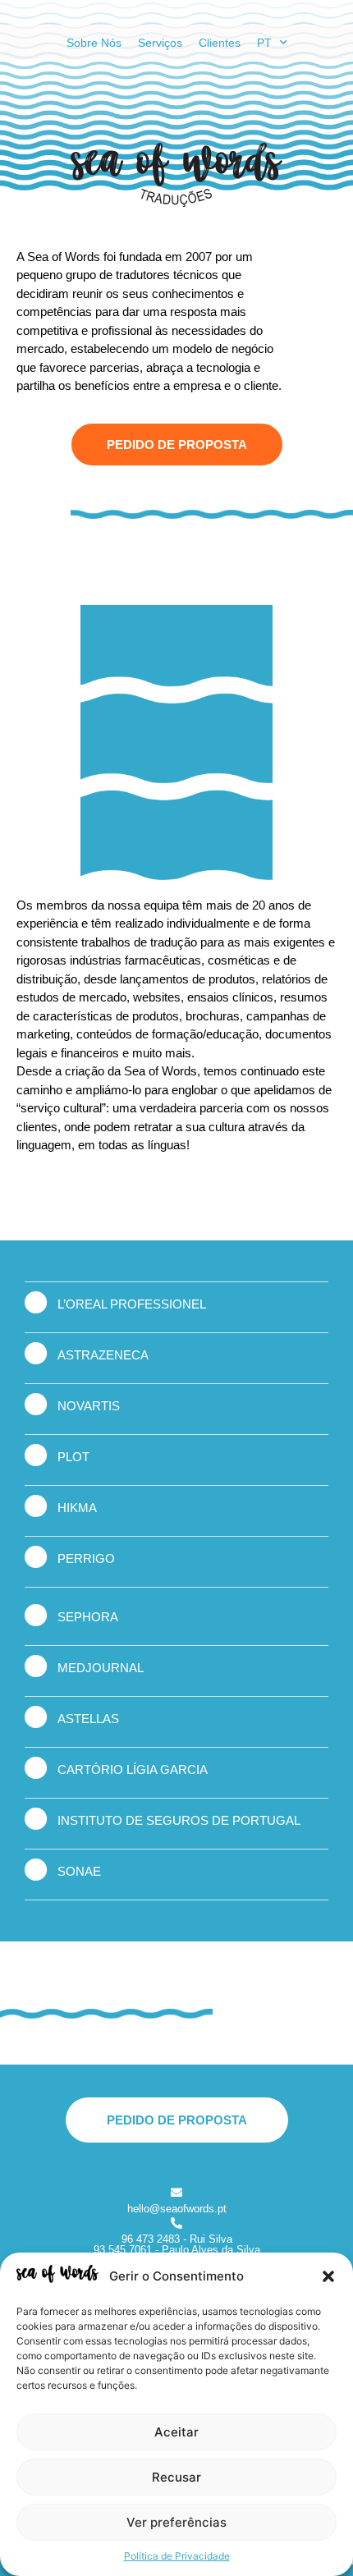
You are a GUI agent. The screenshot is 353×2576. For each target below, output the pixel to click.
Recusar (176, 2477)
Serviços (160, 43)
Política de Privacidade (177, 2556)
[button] (328, 2276)
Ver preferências (176, 2522)
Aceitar (176, 2432)
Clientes (220, 43)
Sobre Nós (94, 43)
